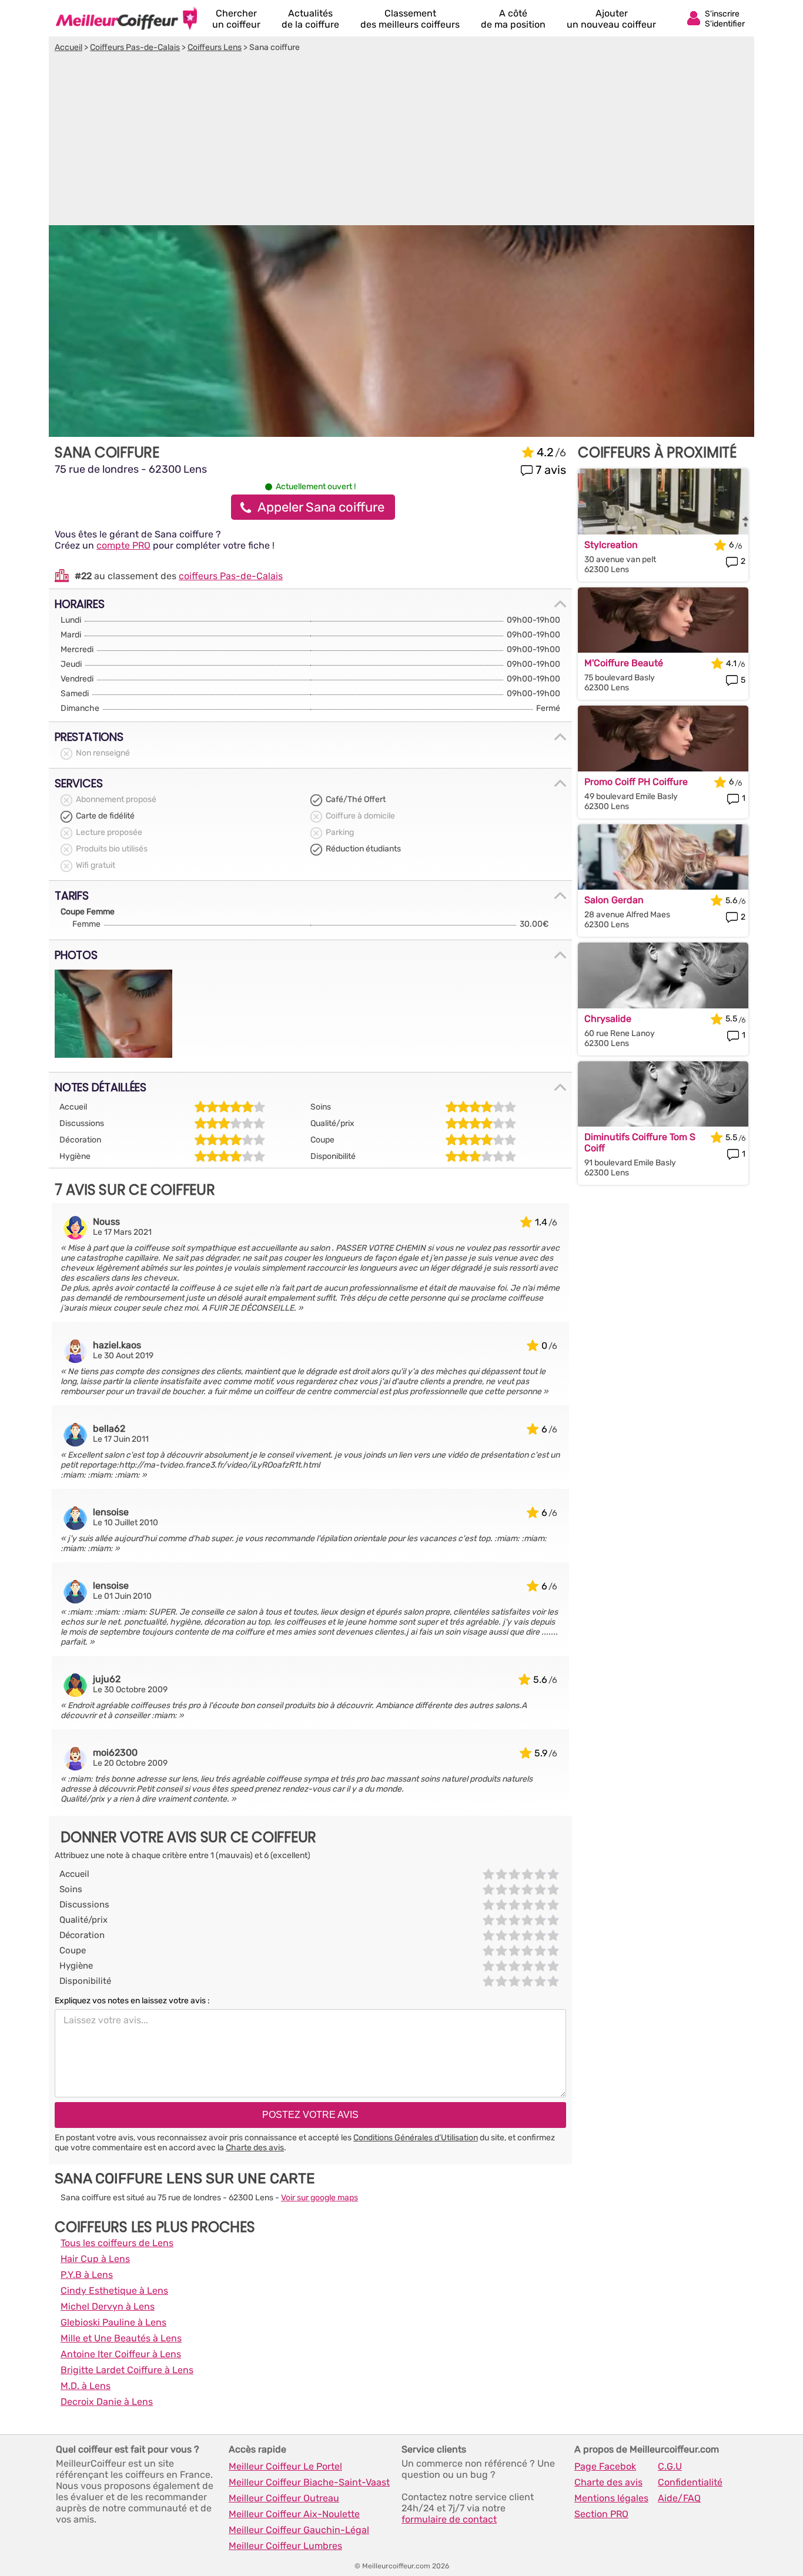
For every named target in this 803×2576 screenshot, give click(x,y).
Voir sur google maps (319, 2198)
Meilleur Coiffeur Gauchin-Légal (299, 2530)
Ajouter (611, 19)
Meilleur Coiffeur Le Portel (285, 2466)
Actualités (310, 19)
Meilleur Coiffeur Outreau (284, 2498)
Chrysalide (608, 1019)
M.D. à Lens (86, 2386)
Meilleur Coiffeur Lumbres (285, 2546)
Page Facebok (605, 2466)
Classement (410, 19)
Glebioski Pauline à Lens (113, 2322)
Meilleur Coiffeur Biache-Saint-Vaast (309, 2482)
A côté (513, 19)
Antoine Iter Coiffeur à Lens (121, 2354)
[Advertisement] (401, 141)
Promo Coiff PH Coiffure (636, 782)
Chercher (236, 19)
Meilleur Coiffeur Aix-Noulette (294, 2514)
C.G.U (670, 2466)
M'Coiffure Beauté (624, 663)
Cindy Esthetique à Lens (114, 2291)
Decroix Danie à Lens (107, 2402)
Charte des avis (255, 2148)
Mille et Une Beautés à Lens (121, 2338)
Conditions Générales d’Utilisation (416, 2138)
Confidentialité (690, 2482)
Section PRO (601, 2514)
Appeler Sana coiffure (321, 507)
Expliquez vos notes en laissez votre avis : (132, 2001)
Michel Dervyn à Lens (108, 2306)
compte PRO (123, 545)
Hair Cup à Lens (95, 2259)
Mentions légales (611, 2498)
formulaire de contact (449, 2519)
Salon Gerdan (614, 900)
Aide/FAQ (679, 2498)
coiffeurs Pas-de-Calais (231, 576)
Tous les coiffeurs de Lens (117, 2243)
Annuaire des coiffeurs (126, 18)
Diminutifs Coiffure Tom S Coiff (640, 1142)
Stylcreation (611, 545)
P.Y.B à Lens (87, 2275)
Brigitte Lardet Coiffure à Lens (127, 2370)
